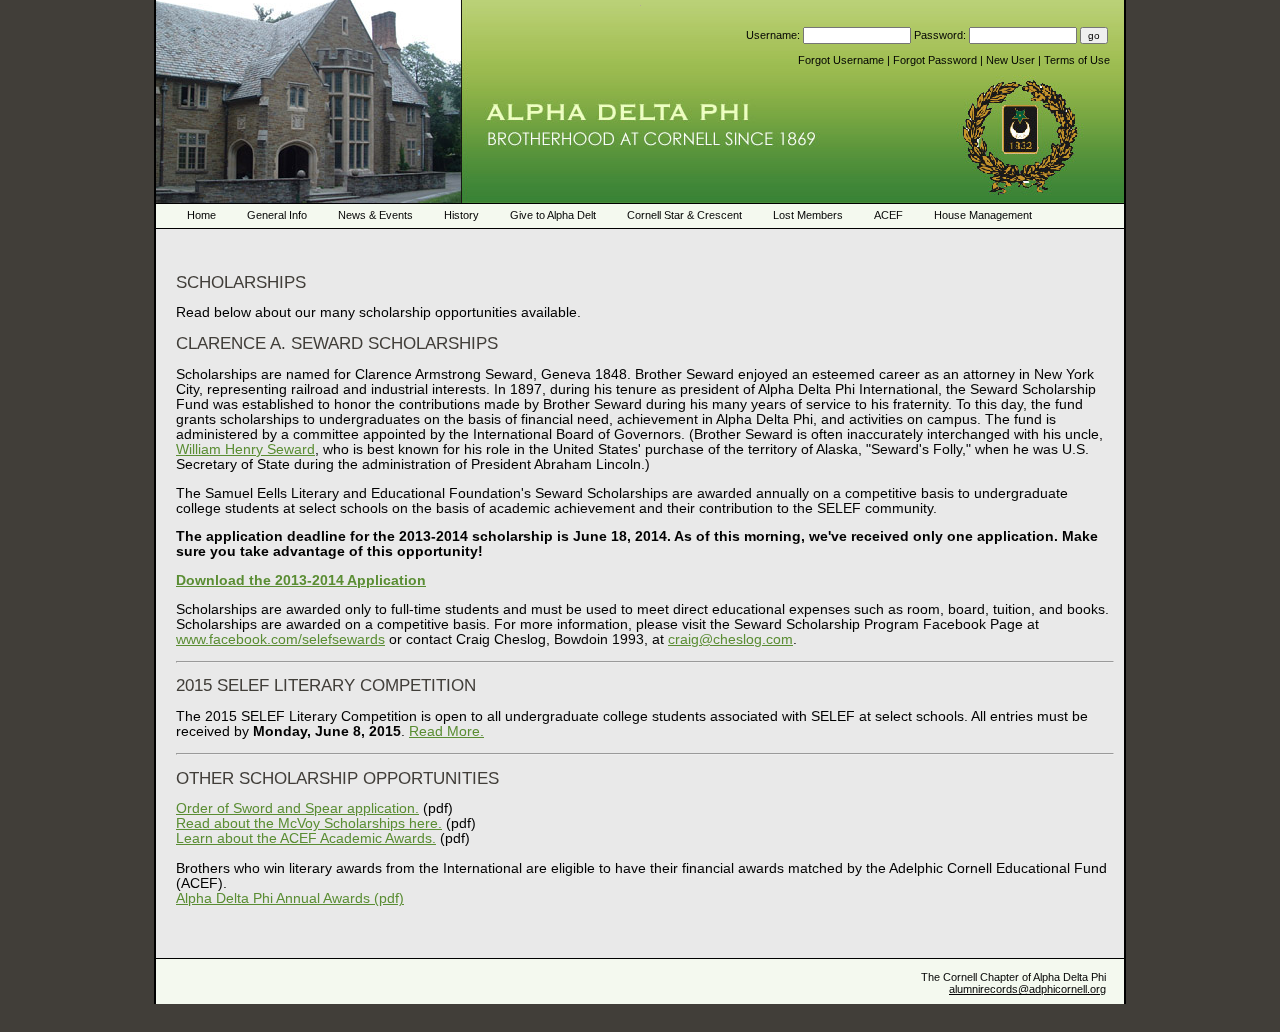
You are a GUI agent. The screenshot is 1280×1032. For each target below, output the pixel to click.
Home (201, 215)
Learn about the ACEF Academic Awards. (306, 838)
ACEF (888, 215)
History (461, 215)
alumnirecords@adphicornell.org (1027, 989)
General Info (277, 215)
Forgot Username (842, 60)
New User (1012, 60)
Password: (941, 35)
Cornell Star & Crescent (684, 215)
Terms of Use (1077, 60)
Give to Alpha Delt (553, 215)
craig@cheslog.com (730, 639)
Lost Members (808, 215)
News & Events (375, 215)
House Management (983, 215)
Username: (774, 35)
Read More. (446, 731)
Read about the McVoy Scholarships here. (309, 823)
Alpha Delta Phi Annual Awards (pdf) (290, 898)
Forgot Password (936, 60)
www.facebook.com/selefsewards (280, 639)
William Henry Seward (245, 449)
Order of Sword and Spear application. (297, 808)
